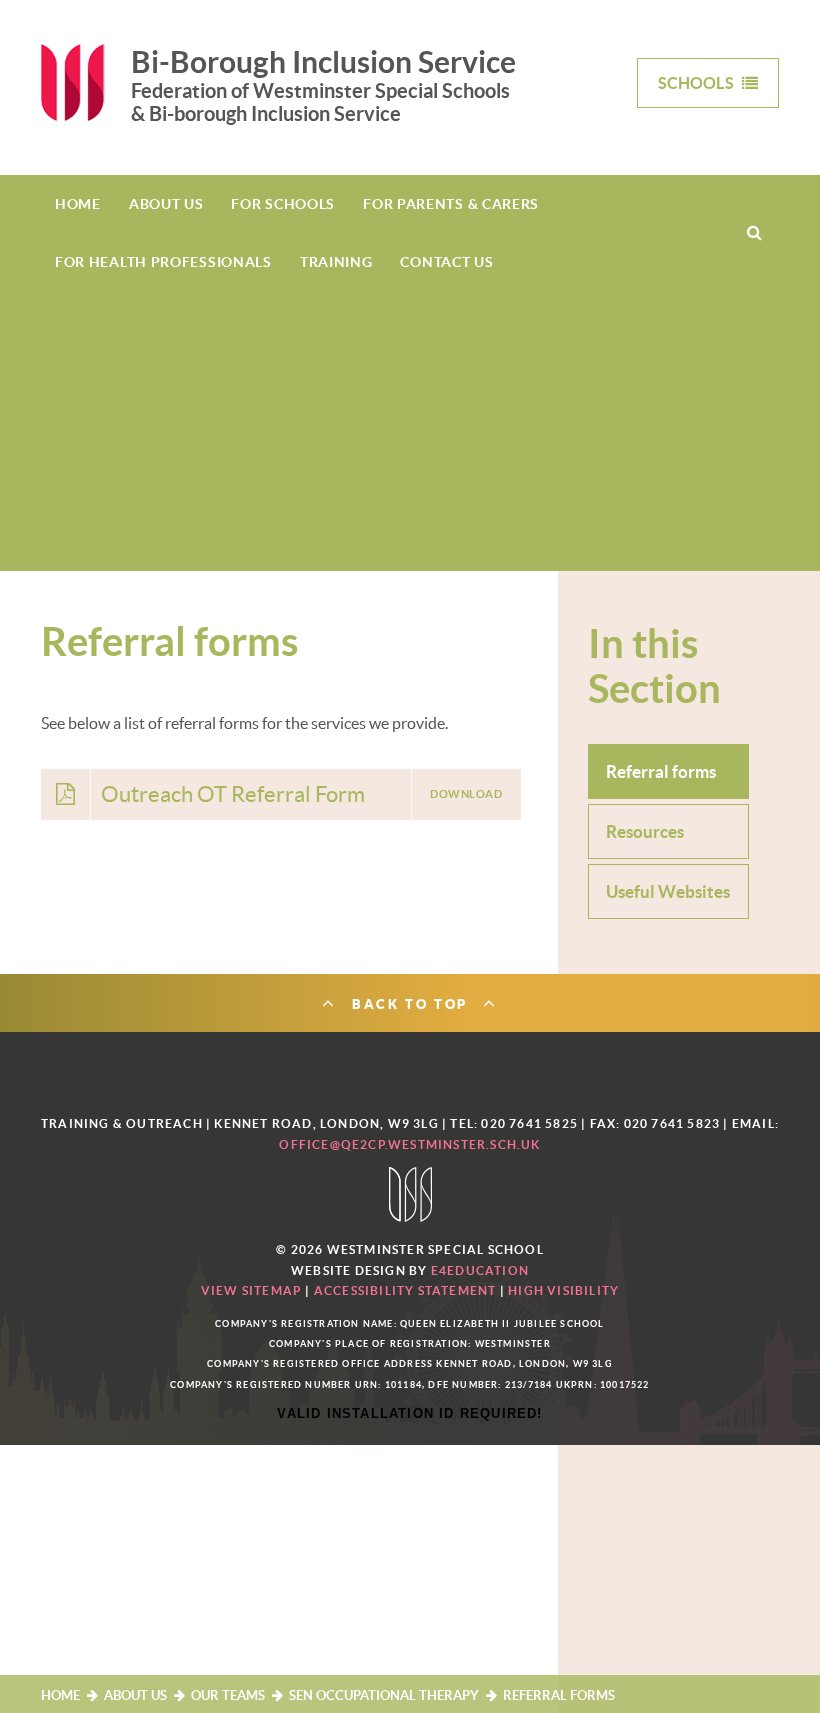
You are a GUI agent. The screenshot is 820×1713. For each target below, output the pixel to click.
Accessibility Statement (405, 1290)
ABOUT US (135, 1695)
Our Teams (228, 1695)
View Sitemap (251, 1290)
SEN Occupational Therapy (384, 1695)
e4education (480, 1270)
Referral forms (559, 1695)
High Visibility (563, 1290)
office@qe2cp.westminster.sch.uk (409, 1144)
